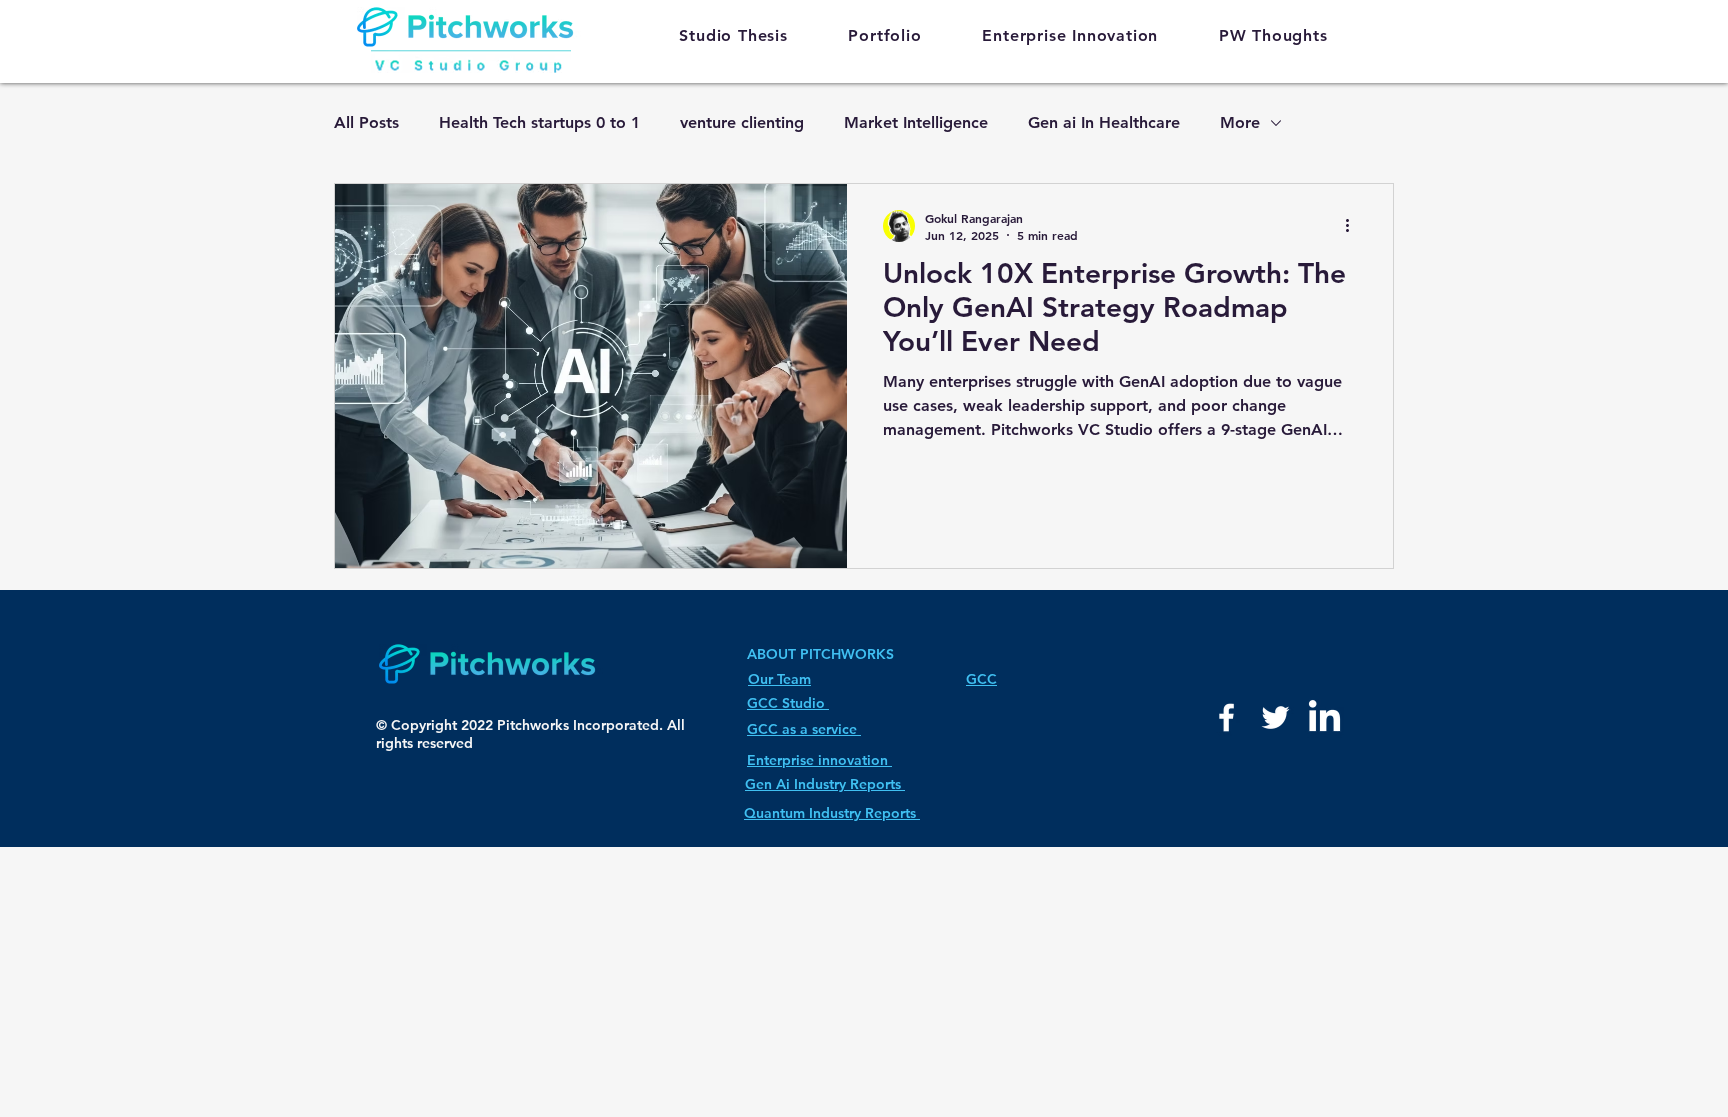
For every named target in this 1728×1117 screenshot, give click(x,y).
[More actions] (1354, 226)
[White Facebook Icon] (1226, 717)
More (1240, 122)
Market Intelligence (916, 122)
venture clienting (742, 122)
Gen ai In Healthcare (1104, 122)
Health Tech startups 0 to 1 (539, 122)
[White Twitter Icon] (1275, 717)
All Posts (366, 122)
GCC (981, 679)
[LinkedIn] (1324, 718)
